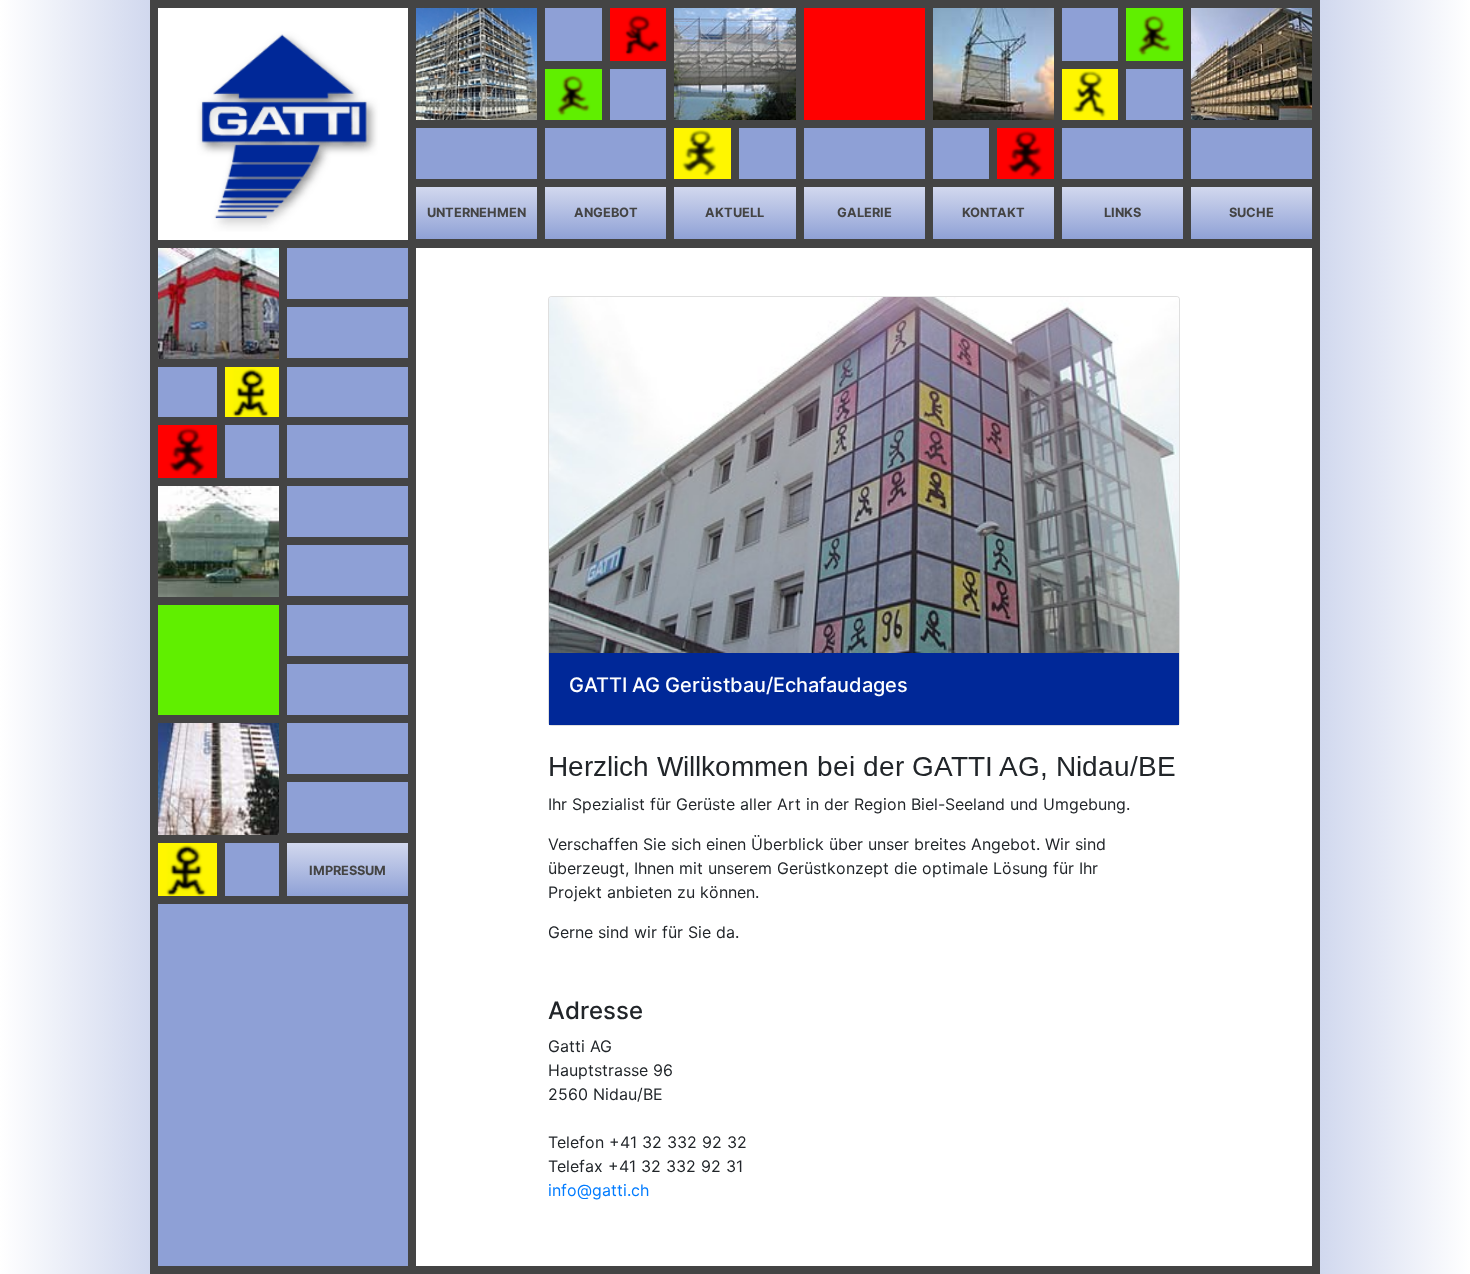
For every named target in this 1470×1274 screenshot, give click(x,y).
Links (1122, 212)
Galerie (864, 212)
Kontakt (993, 212)
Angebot (606, 212)
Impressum (347, 870)
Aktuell (734, 212)
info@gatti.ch (598, 1190)
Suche (1251, 212)
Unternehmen (476, 212)
